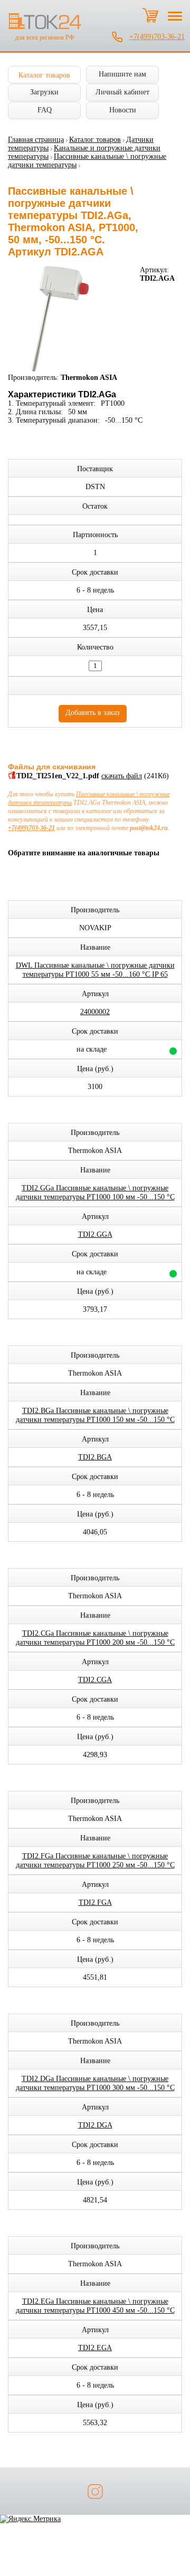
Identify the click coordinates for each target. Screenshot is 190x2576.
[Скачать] (12, 777)
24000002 (95, 1012)
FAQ (45, 110)
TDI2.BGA (95, 1457)
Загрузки (44, 92)
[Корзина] (150, 15)
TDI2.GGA (95, 1234)
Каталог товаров (44, 75)
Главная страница (36, 140)
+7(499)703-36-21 (157, 37)
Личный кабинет (122, 92)
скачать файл (122, 776)
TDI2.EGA (95, 2348)
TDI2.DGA (95, 2125)
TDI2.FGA (95, 1902)
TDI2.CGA (95, 1680)
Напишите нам (122, 74)
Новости (123, 110)
